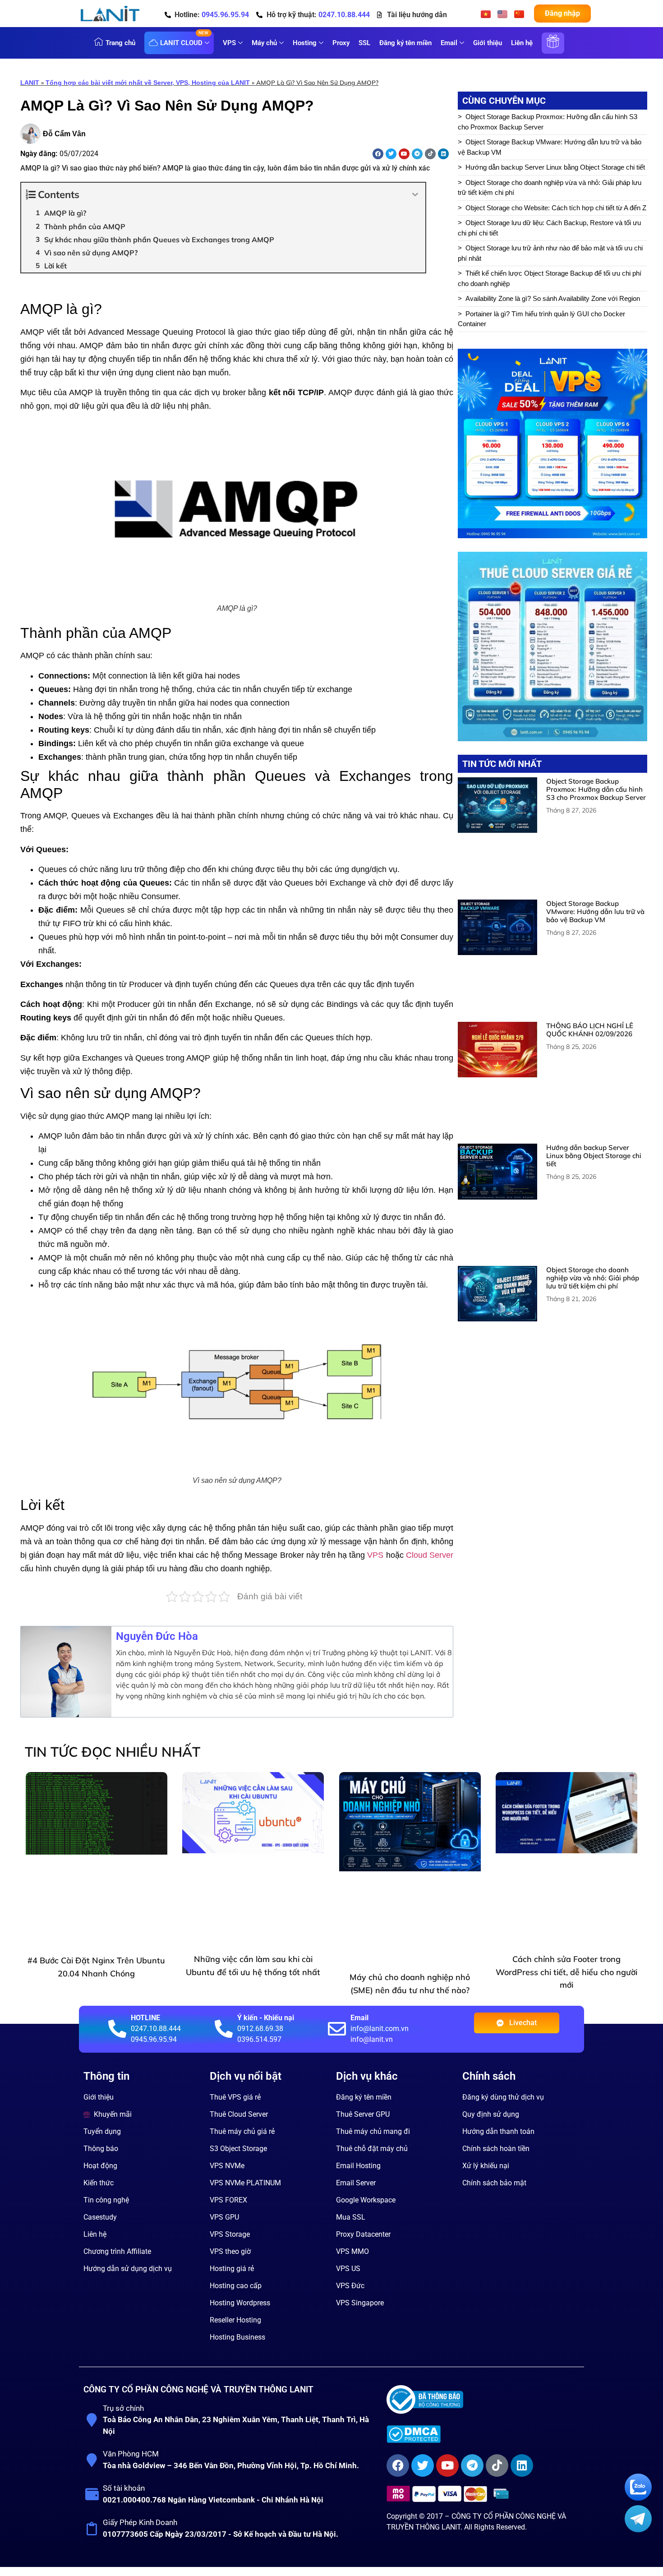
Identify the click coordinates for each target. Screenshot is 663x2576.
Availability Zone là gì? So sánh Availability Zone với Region (553, 298)
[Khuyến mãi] (553, 48)
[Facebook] (378, 154)
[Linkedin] (443, 154)
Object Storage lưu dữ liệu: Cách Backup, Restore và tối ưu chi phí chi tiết (549, 228)
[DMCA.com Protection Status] (482, 2348)
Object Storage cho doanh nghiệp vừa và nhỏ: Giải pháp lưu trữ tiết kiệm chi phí (550, 188)
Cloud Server (430, 1555)
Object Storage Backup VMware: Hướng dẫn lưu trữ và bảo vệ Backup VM (550, 147)
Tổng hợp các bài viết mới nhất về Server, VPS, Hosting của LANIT (148, 83)
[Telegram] (417, 154)
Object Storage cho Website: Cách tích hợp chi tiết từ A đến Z (556, 208)
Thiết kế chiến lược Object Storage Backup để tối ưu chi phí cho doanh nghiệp (550, 278)
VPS (375, 1555)
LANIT (30, 83)
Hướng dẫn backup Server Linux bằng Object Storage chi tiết (555, 167)
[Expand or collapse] (415, 195)
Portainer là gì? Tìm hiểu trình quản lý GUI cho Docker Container (541, 319)
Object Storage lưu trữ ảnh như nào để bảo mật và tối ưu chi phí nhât (550, 253)
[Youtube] (404, 154)
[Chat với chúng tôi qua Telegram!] (638, 2530)
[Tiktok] (430, 154)
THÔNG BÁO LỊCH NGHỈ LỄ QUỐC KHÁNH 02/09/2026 (590, 918)
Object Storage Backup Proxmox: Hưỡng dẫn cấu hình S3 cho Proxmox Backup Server (548, 122)
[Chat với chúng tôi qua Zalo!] (638, 2498)
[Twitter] (391, 154)
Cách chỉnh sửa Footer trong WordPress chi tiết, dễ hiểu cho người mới (566, 1891)
